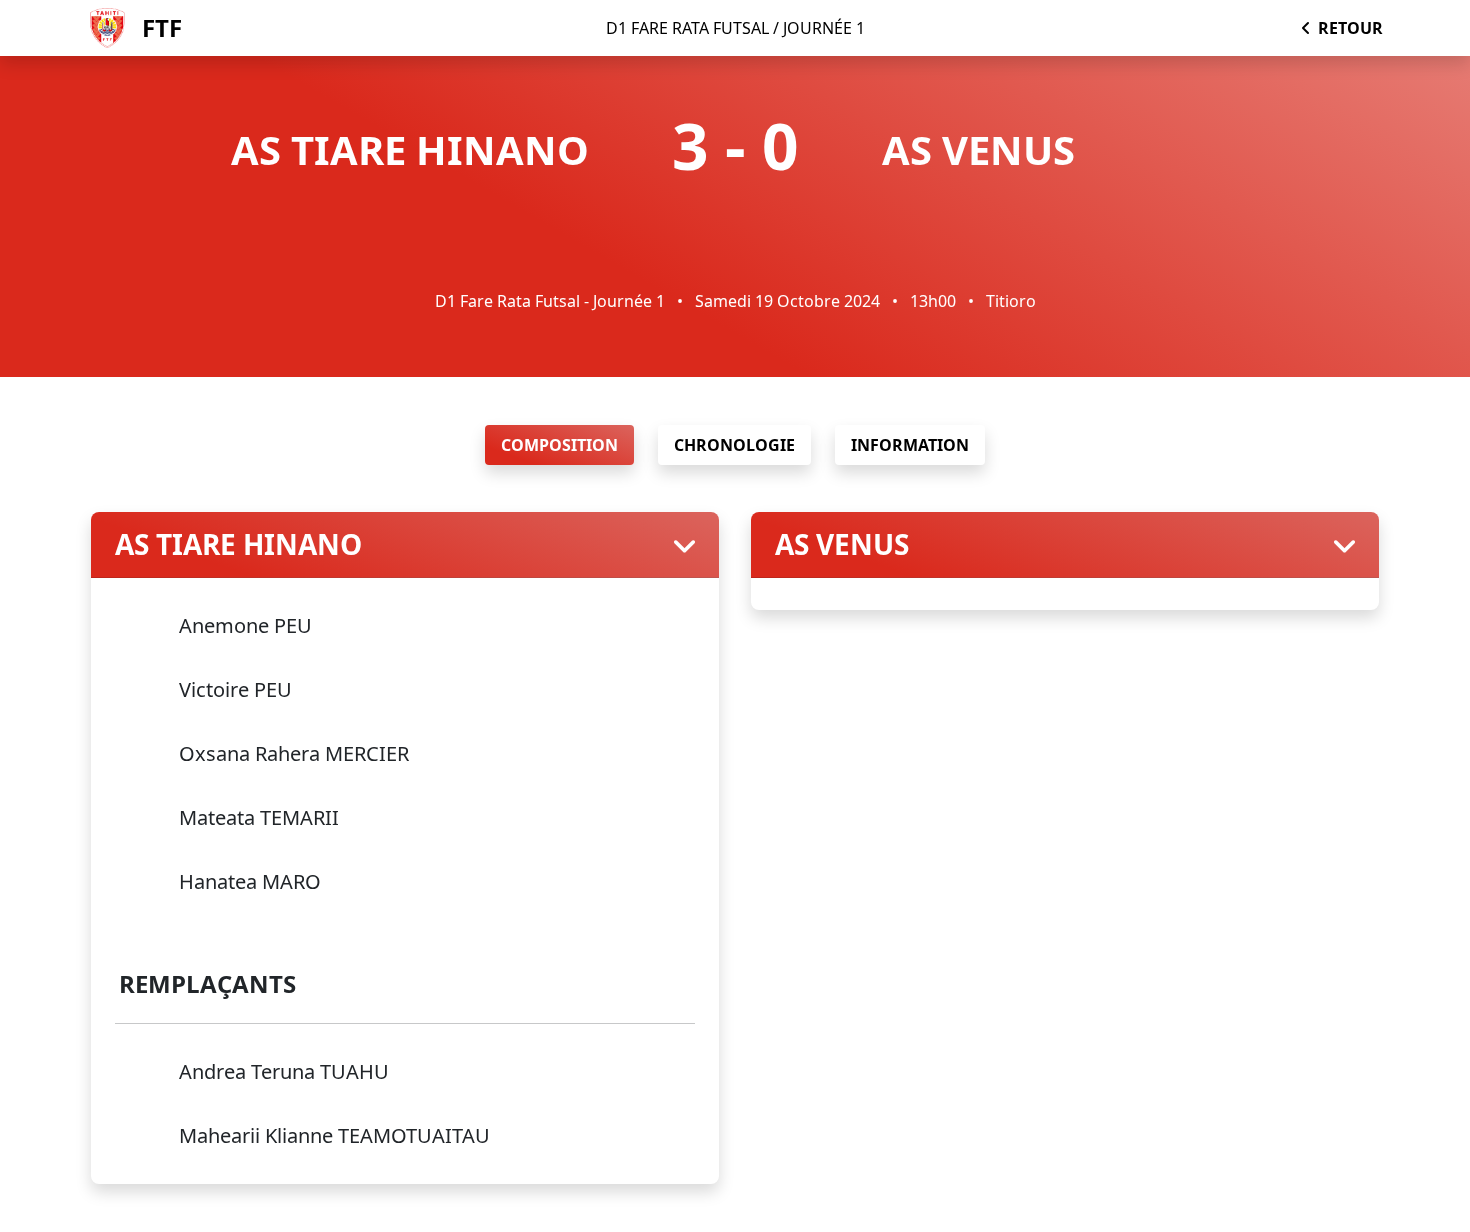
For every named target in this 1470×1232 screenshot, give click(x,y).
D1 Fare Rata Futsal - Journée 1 (552, 301)
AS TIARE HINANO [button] (238, 545)
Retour (1350, 28)
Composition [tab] (559, 445)
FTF (162, 27)
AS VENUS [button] (842, 545)
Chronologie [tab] (734, 445)
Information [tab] (910, 445)
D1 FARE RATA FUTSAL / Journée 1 (735, 28)
